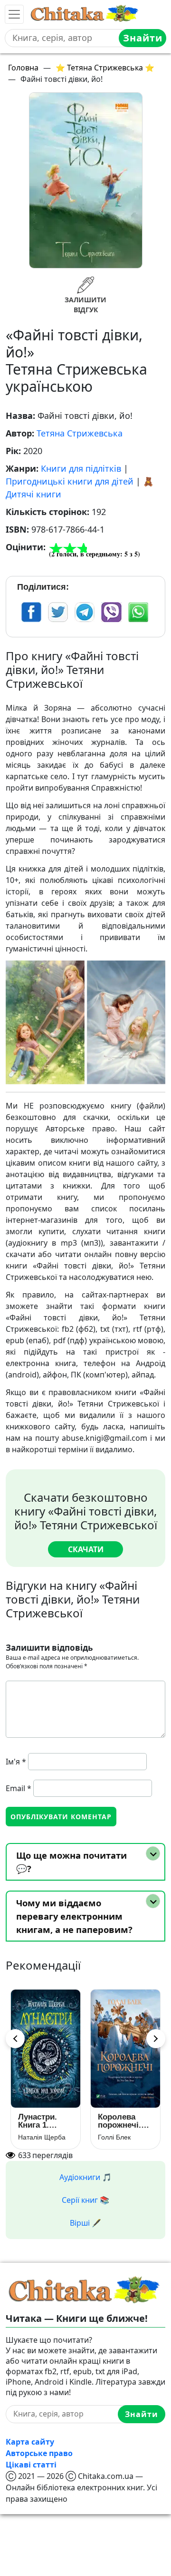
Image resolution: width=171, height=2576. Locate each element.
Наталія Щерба (42, 2137)
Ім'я (16, 1762)
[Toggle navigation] (14, 14)
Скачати (86, 1549)
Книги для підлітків (81, 468)
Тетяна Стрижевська (80, 433)
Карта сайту (30, 2442)
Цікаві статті (31, 2465)
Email (19, 1788)
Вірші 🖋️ (85, 2223)
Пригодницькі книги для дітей (70, 481)
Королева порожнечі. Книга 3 (119, 2121)
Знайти (143, 38)
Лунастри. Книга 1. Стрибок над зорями (43, 2121)
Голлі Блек (114, 2137)
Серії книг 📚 (85, 2200)
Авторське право (39, 2453)
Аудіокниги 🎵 (85, 2177)
